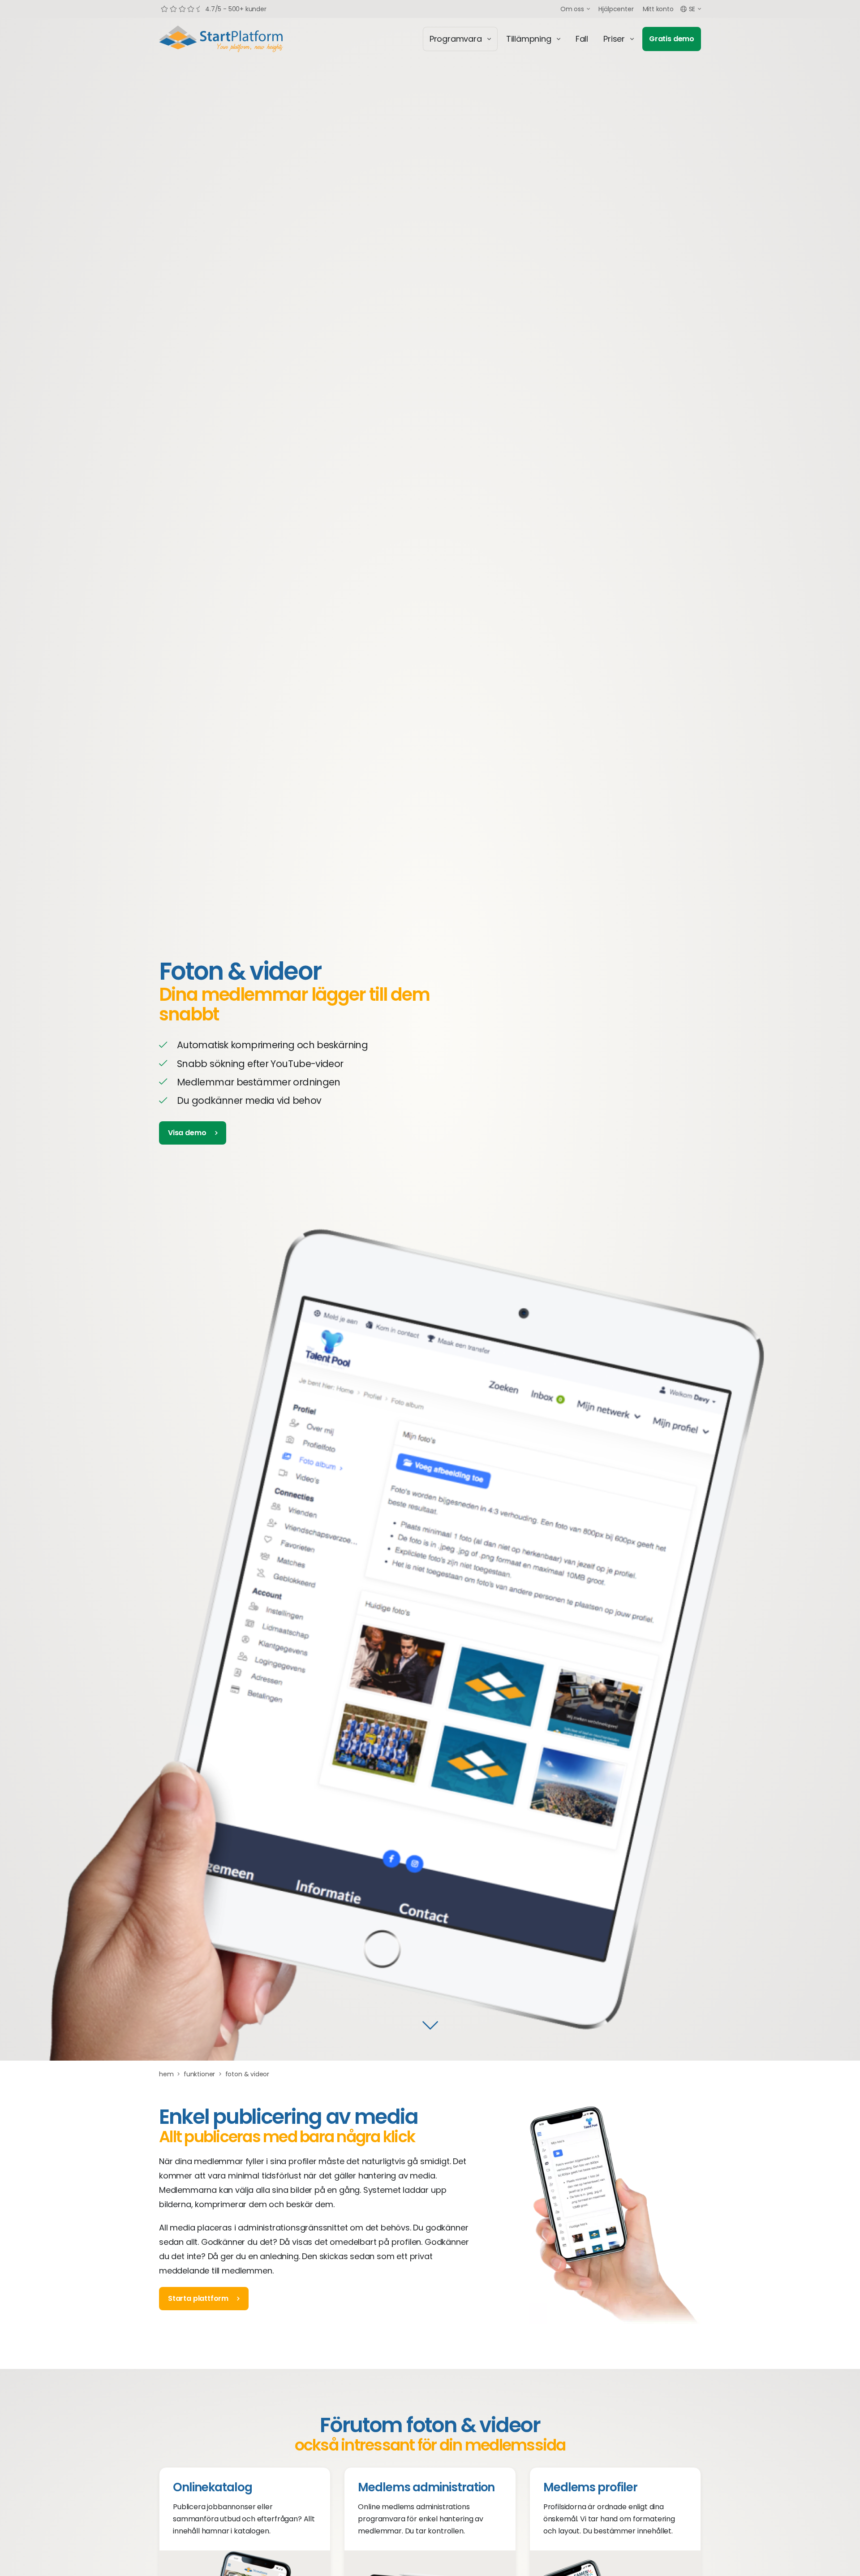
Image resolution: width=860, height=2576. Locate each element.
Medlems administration (426, 2487)
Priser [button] (614, 39)
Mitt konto (658, 9)
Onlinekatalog (212, 2487)
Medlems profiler (590, 2487)
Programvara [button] (456, 39)
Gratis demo (672, 39)
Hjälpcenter (616, 9)
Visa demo (187, 1133)
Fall (582, 39)
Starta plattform (198, 2298)
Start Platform (242, 39)
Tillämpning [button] (529, 39)
